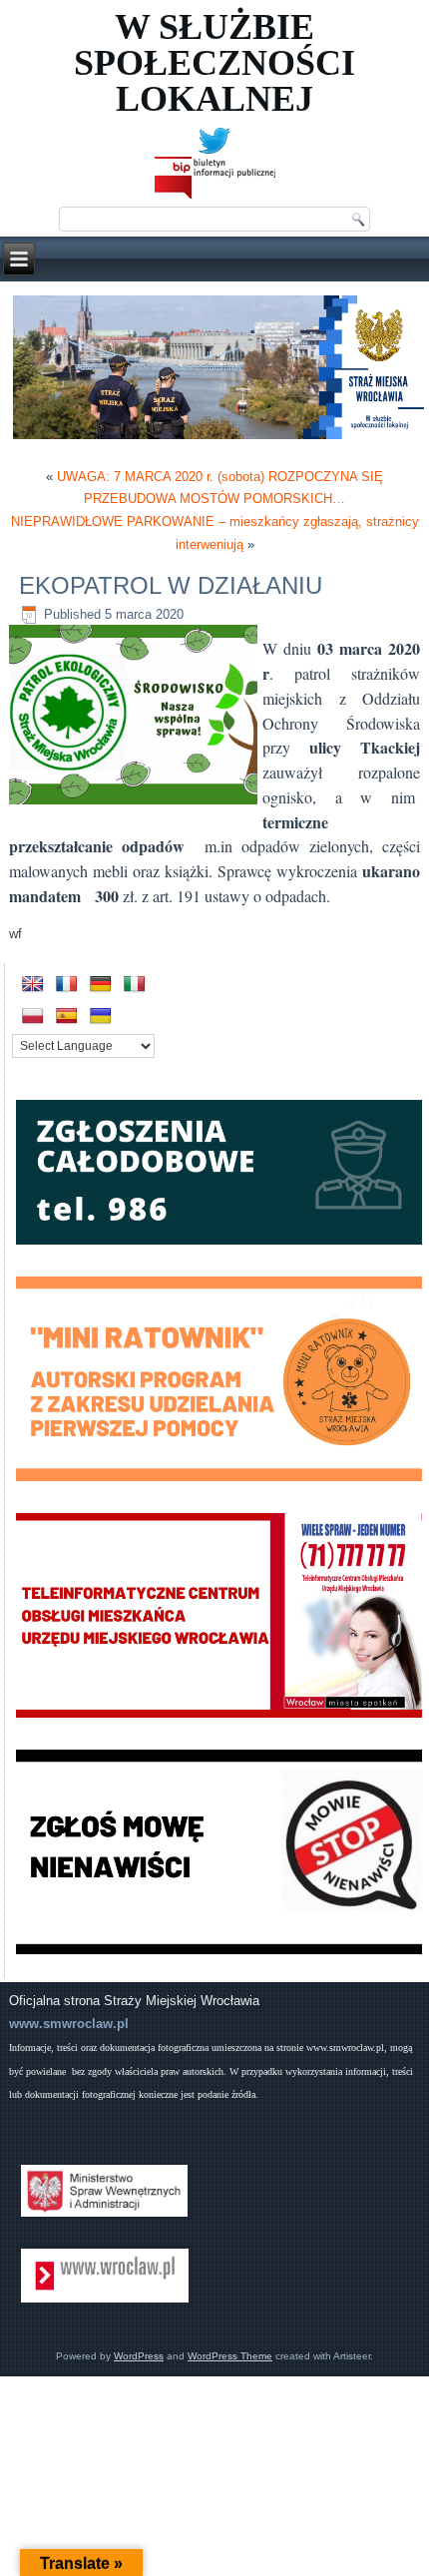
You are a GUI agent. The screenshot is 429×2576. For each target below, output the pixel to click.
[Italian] (135, 985)
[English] (33, 985)
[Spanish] (67, 1017)
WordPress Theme (230, 2356)
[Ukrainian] (101, 1017)
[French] (67, 985)
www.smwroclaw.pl (69, 2024)
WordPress (139, 2356)
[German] (101, 985)
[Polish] (33, 1017)
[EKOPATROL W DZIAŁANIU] (136, 805)
